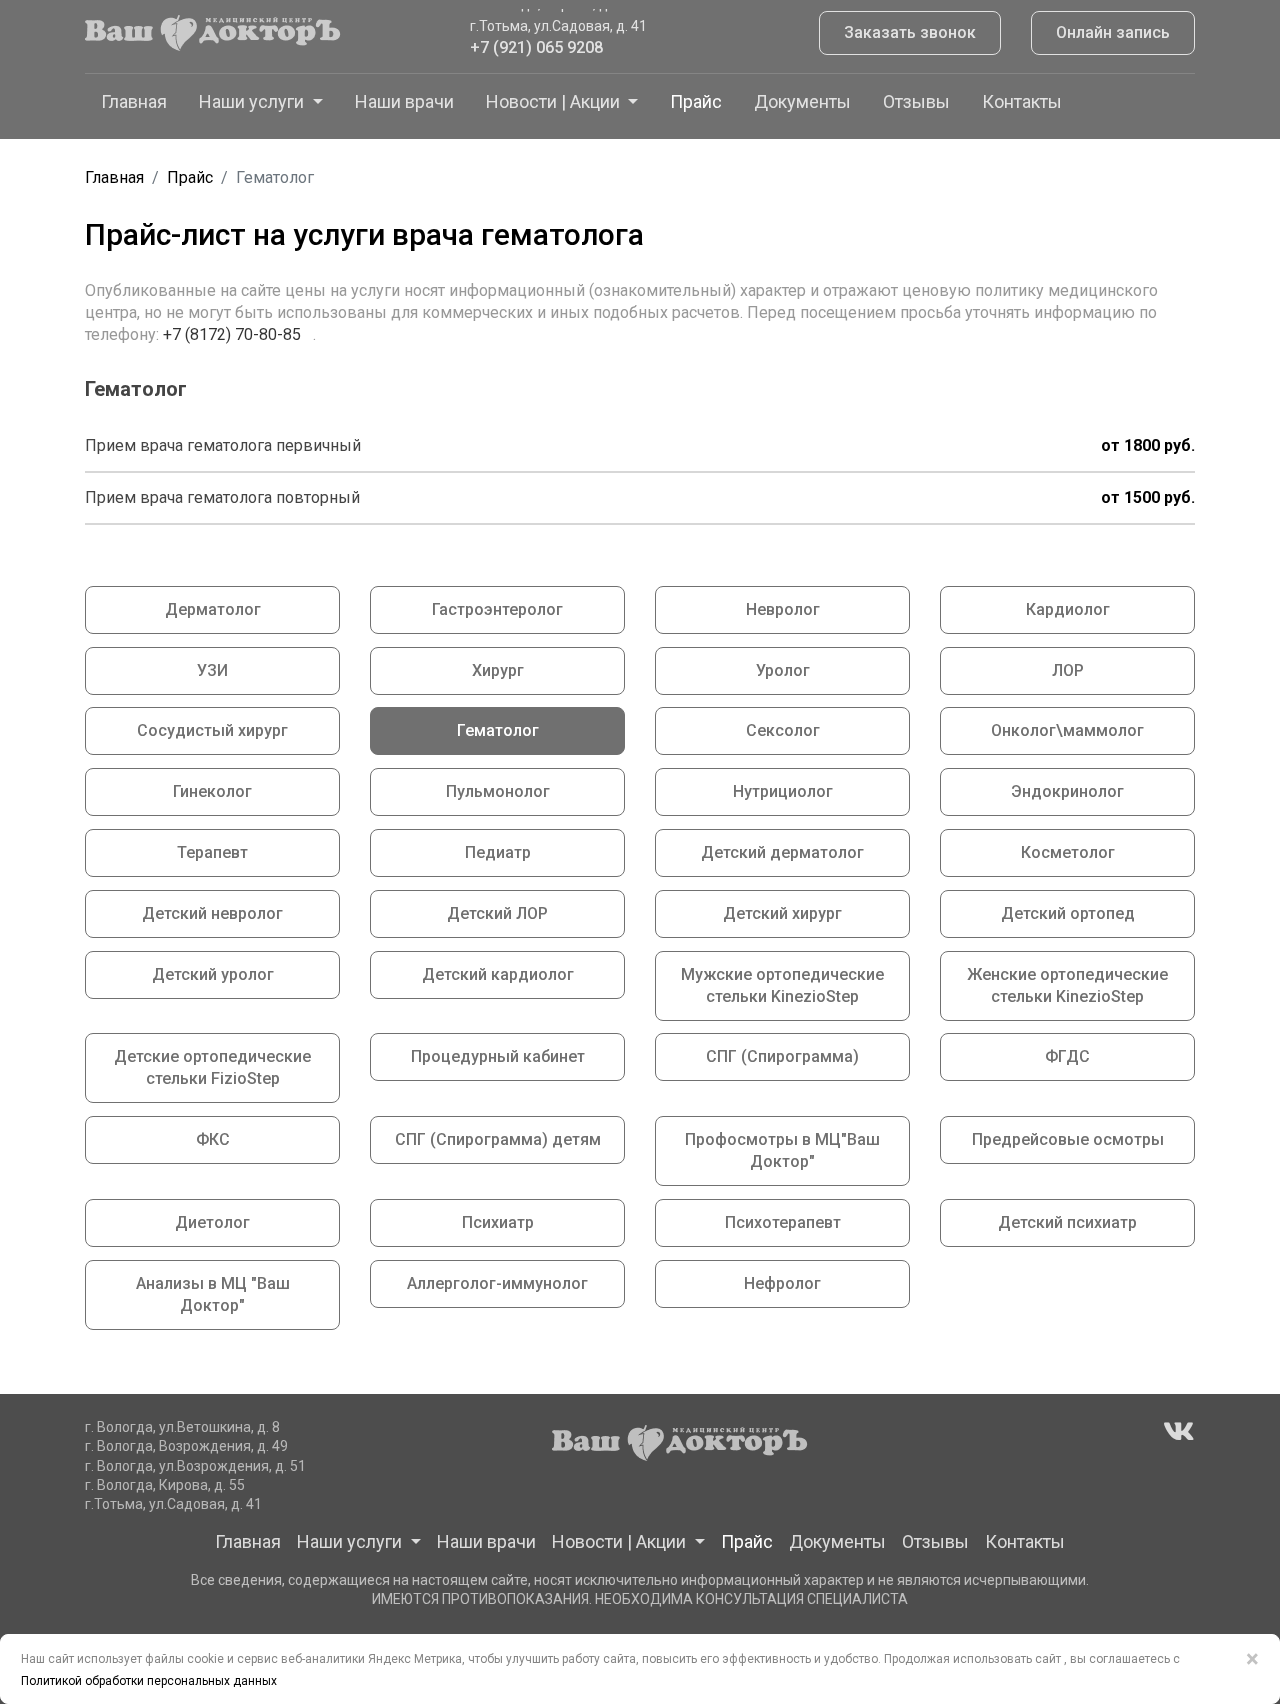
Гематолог (498, 730)
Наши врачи (404, 101)
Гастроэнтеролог (497, 609)
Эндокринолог (1067, 791)
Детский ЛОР (497, 913)
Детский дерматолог (782, 852)
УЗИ (212, 670)
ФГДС (1067, 1056)
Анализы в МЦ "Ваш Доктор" (213, 1294)
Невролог (783, 609)
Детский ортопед (1068, 913)
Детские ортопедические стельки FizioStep (212, 1067)
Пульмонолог (498, 791)
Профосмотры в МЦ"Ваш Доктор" (782, 1150)
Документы (802, 101)
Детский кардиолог (498, 974)
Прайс (696, 101)
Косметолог (1068, 852)
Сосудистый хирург (212, 730)
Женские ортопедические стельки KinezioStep (1067, 985)
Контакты (1022, 101)
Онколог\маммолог (1067, 730)
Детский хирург (782, 913)
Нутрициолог (783, 791)
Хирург (498, 670)
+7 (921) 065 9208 (536, 39)
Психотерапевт (783, 1222)
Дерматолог (213, 609)
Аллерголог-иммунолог (497, 1283)
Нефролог (782, 1283)
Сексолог (783, 730)
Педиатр (498, 852)
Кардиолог (1068, 609)
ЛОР (1068, 670)
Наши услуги (253, 101)
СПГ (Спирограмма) (782, 1056)
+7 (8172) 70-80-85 (234, 334)
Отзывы (916, 101)
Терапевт (212, 852)
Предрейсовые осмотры (1068, 1139)
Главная (134, 101)
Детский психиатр (1067, 1222)
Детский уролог (213, 974)
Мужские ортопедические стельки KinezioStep (782, 985)
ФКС (213, 1139)
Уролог (783, 670)
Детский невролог (212, 913)
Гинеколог (212, 791)
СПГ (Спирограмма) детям (498, 1139)
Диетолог (212, 1222)
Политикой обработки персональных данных (149, 1681)
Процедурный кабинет (498, 1056)
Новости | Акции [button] (555, 101)
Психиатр (498, 1222)
